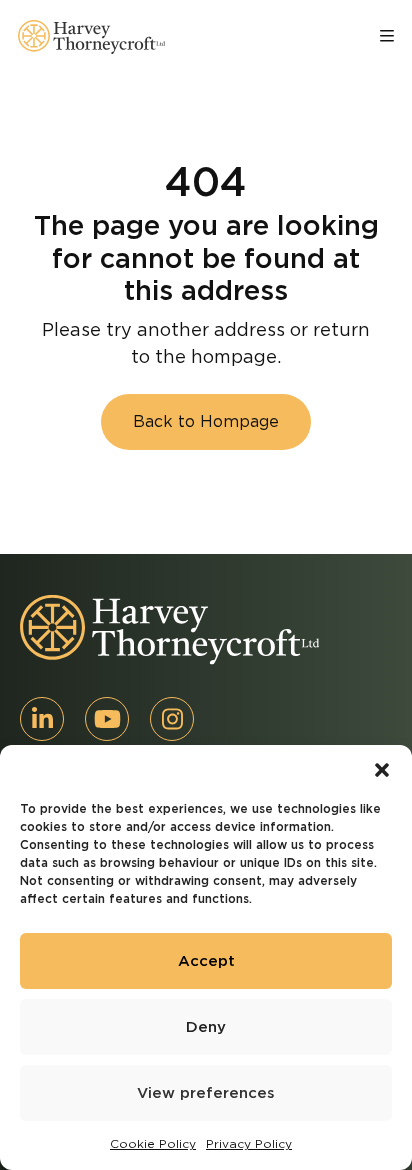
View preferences (206, 1093)
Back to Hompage (206, 421)
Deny (206, 1027)
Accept (206, 961)
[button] (382, 770)
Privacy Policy (249, 1143)
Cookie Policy (153, 1143)
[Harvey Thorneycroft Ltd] (91, 37)
